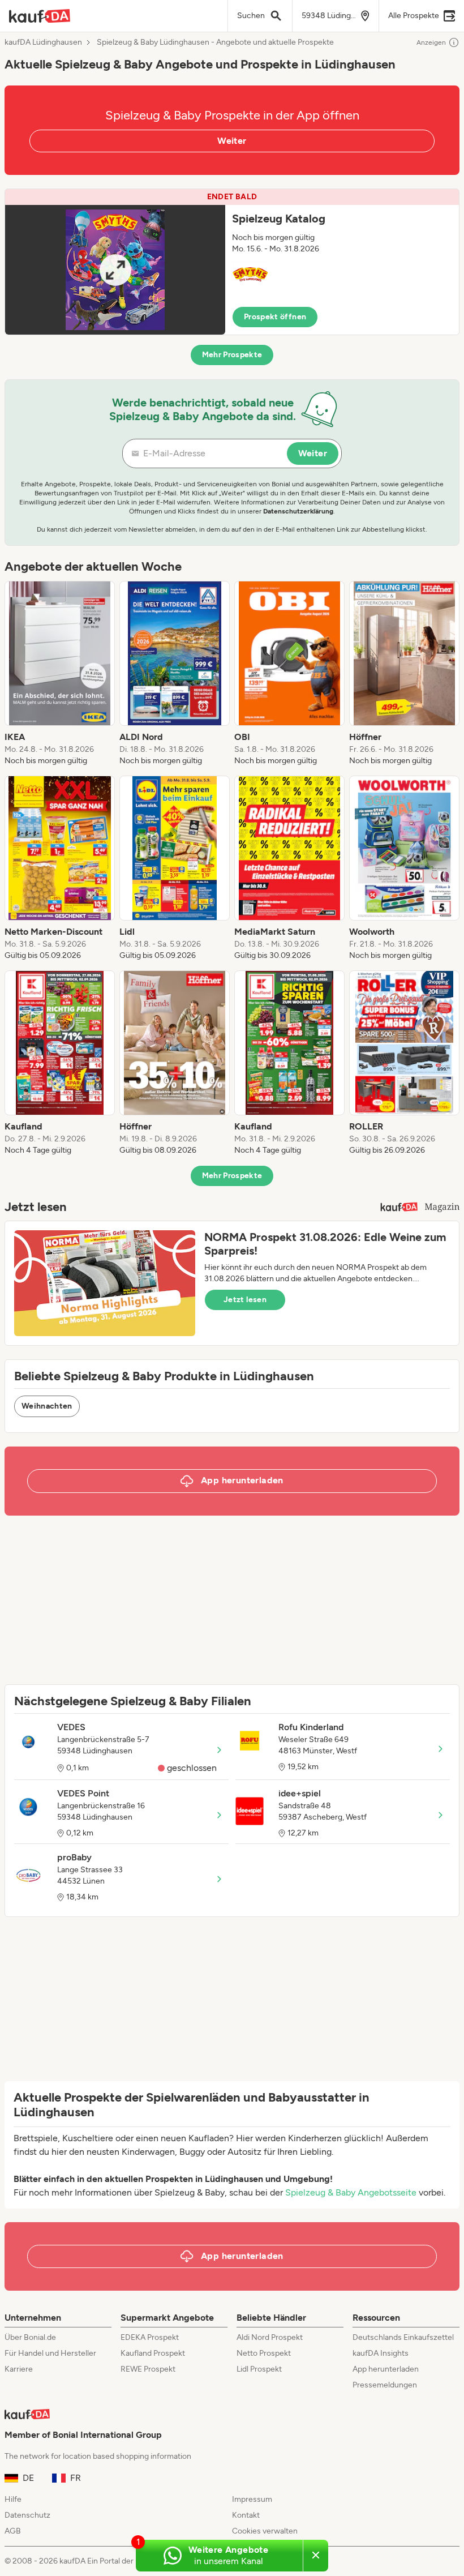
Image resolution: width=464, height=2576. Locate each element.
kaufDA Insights (381, 2353)
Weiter (232, 141)
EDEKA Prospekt (150, 2337)
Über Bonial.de (30, 2337)
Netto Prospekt (264, 2353)
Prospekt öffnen (275, 317)
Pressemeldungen (385, 2385)
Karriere (19, 2369)
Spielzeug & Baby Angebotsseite (351, 2192)
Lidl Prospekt (259, 2369)
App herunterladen (386, 2369)
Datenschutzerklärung (298, 511)
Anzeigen (431, 42)
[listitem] (60, 674)
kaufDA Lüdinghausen (43, 42)
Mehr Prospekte (232, 355)
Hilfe (13, 2499)
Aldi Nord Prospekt (270, 2337)
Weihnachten (47, 1406)
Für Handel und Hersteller (50, 2353)
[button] (232, 262)
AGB (13, 2531)
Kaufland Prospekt (153, 2353)
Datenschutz (27, 2515)
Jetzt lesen (245, 1300)
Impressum (252, 2499)
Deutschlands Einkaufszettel (403, 2337)
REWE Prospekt (148, 2369)
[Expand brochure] (115, 270)
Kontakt (246, 2515)
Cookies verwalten (265, 2531)
